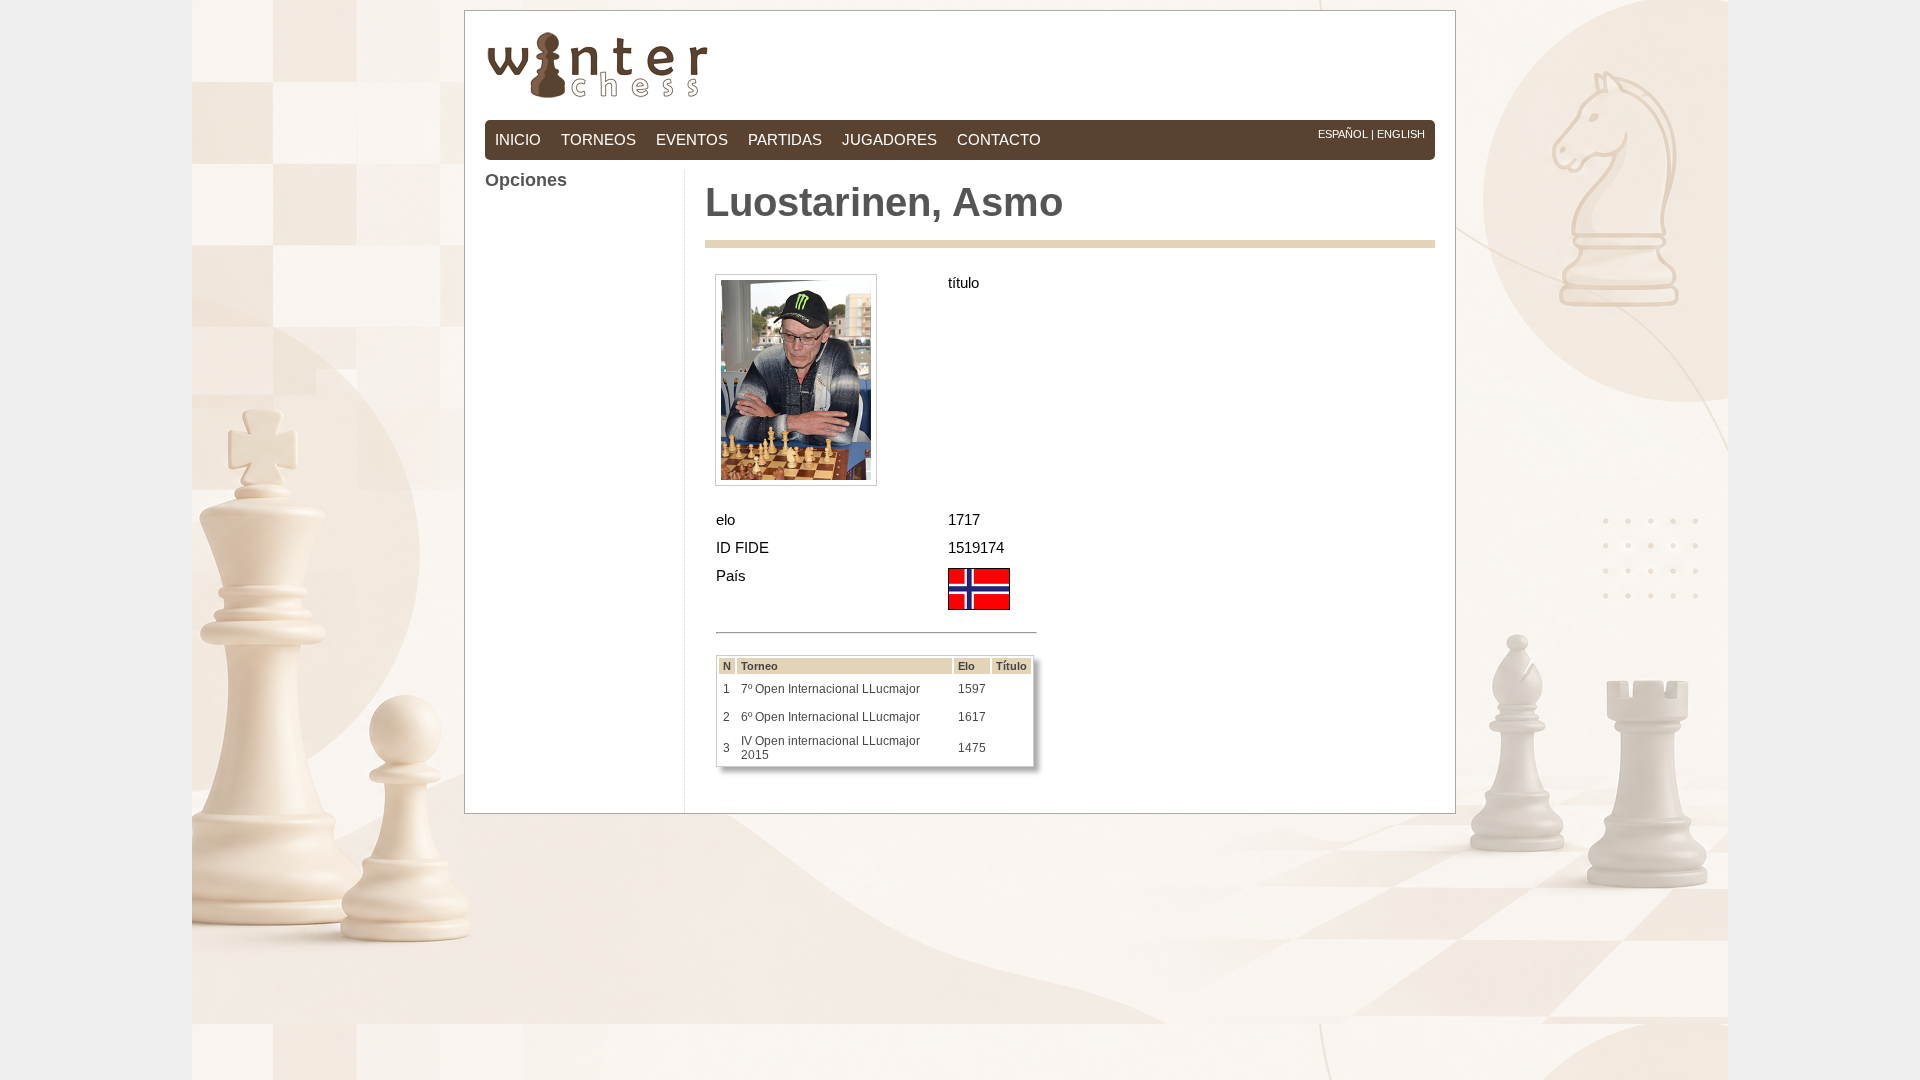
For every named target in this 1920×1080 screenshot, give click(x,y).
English (1401, 134)
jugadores (889, 140)
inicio (518, 140)
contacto (999, 140)
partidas (785, 140)
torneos (598, 140)
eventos (692, 140)
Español (1343, 134)
